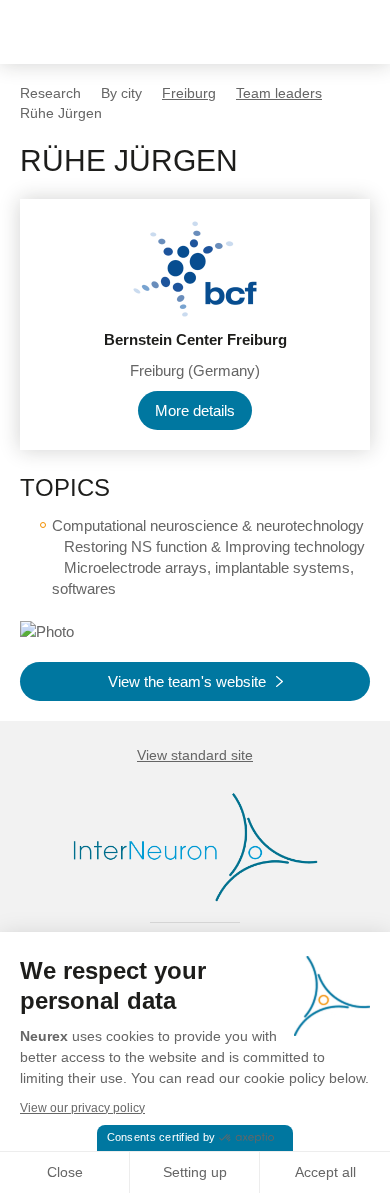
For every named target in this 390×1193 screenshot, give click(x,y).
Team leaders (279, 93)
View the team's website (187, 681)
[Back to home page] (82, 32)
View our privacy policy (82, 1108)
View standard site (195, 755)
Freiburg (189, 93)
